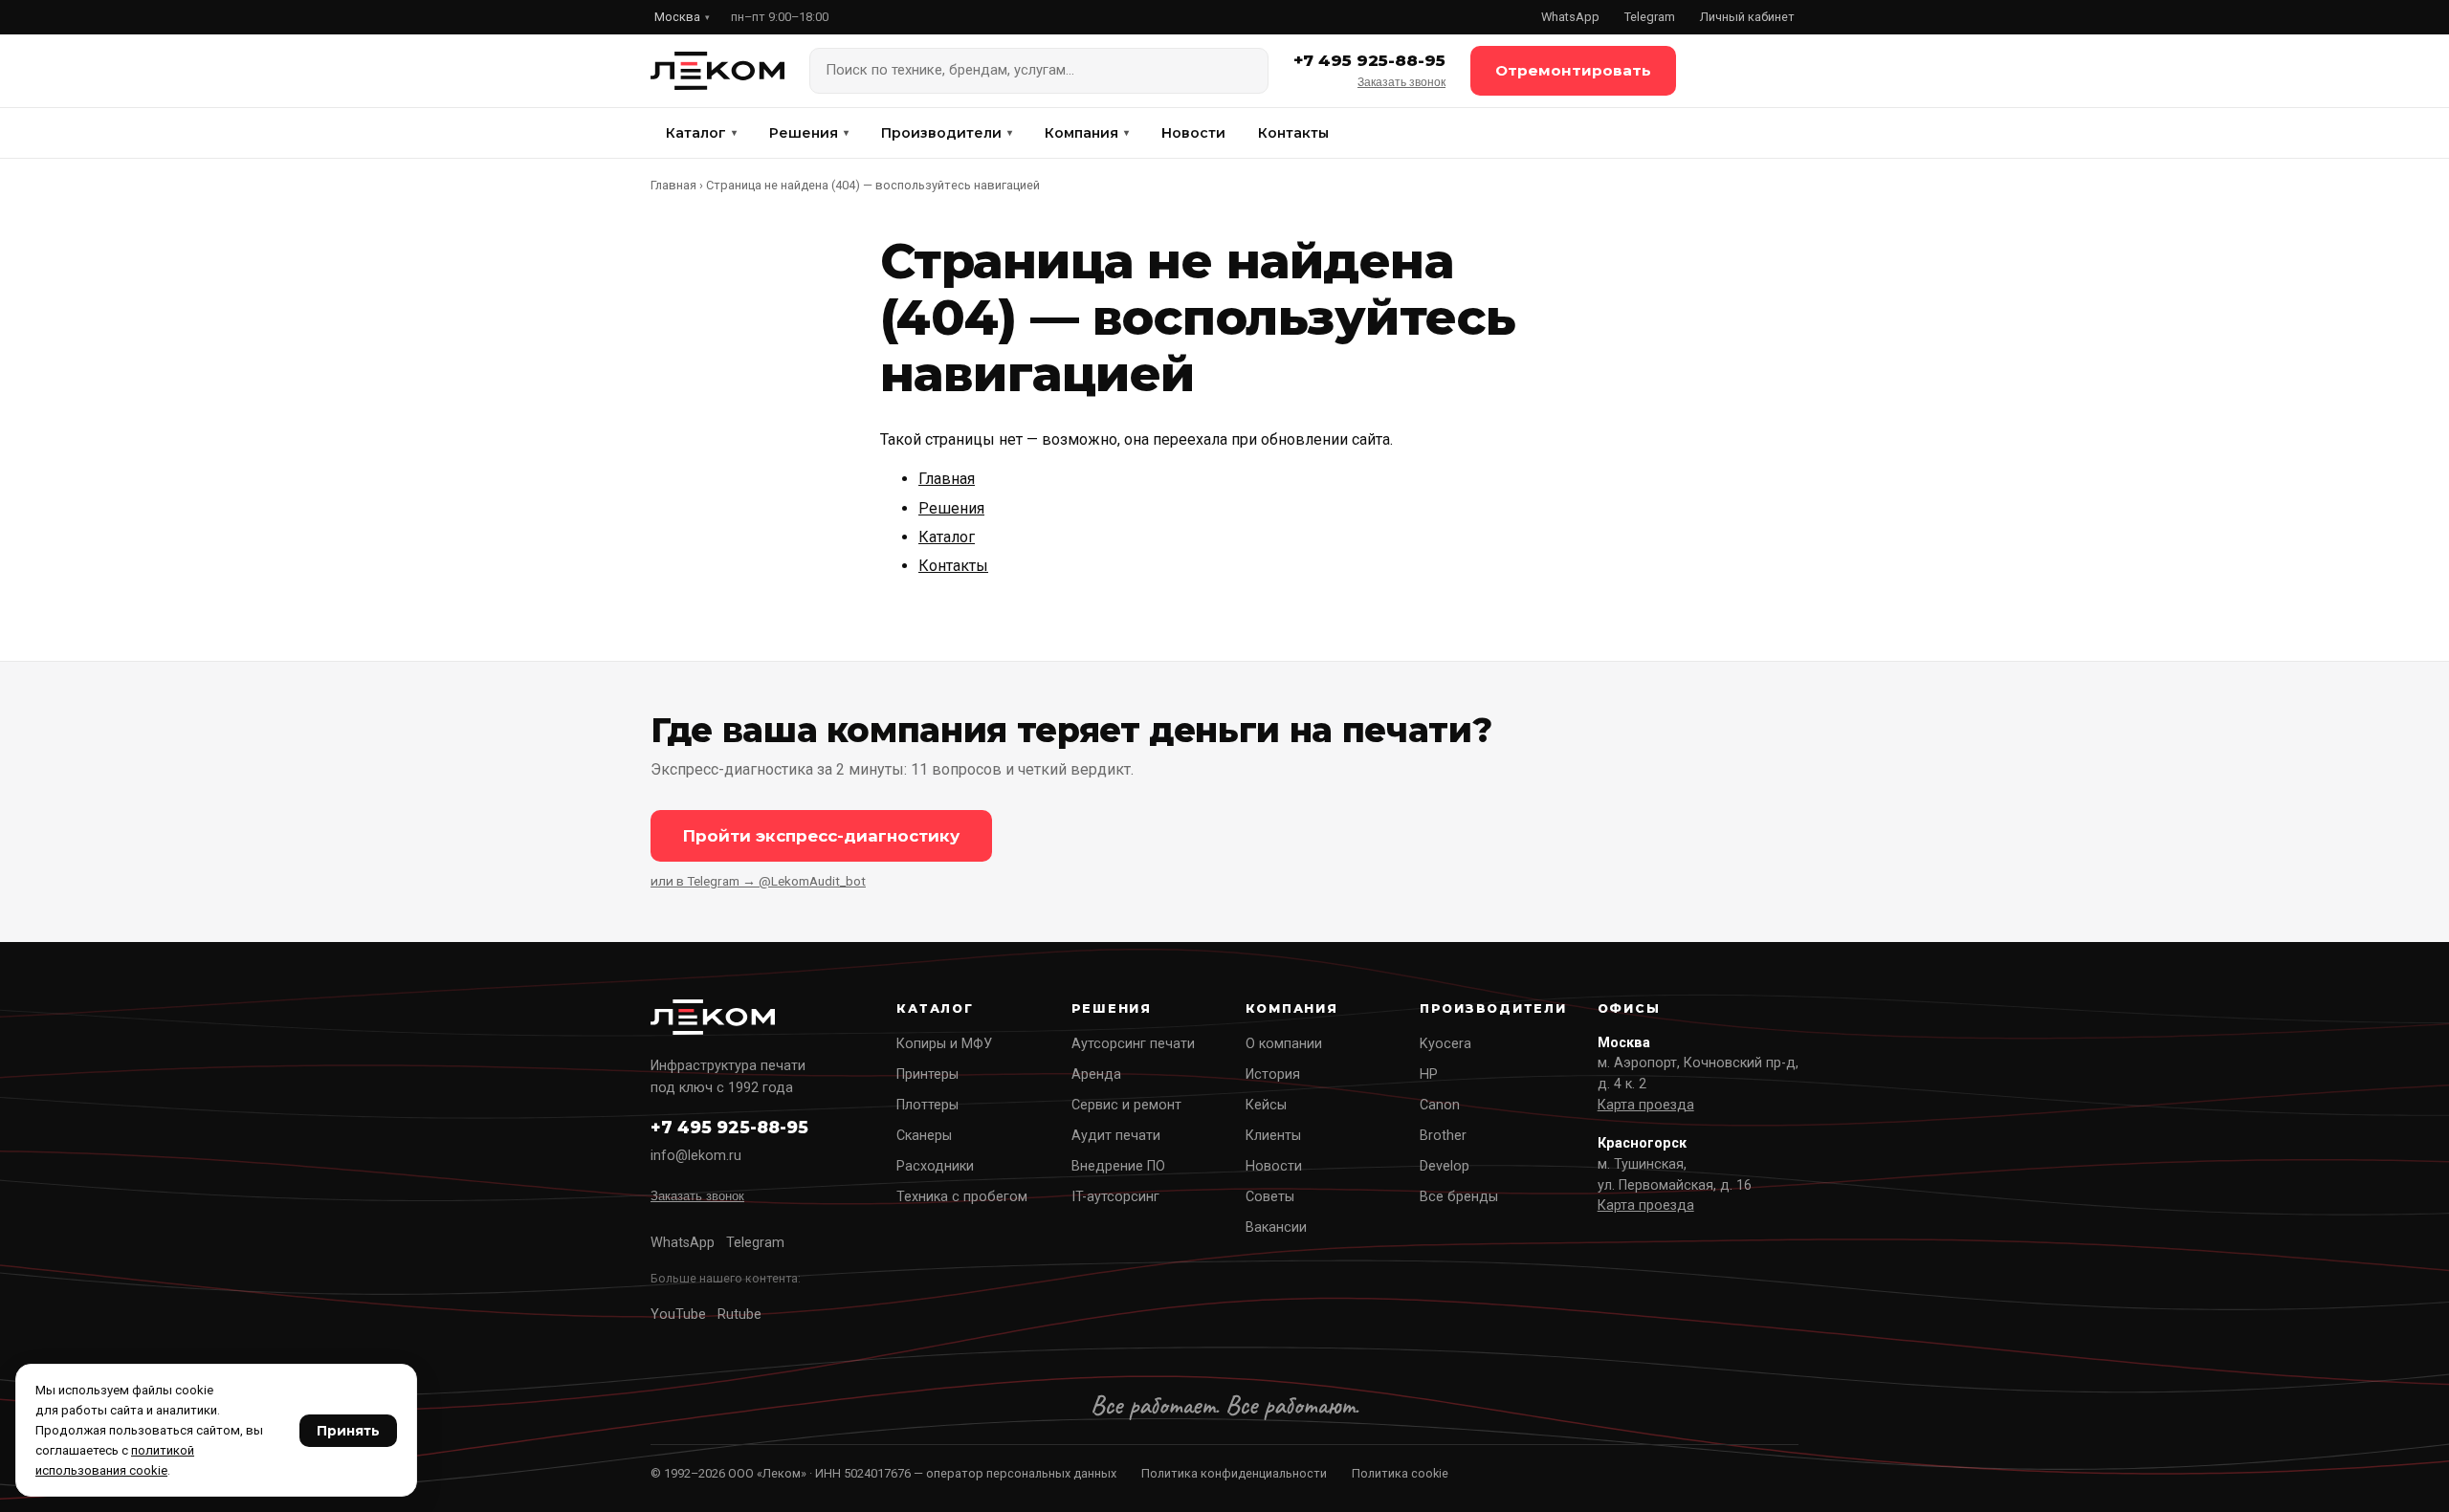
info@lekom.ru (696, 1156)
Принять (348, 1431)
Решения (809, 133)
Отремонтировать (1573, 70)
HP (1429, 1074)
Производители (947, 133)
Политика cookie (1400, 1473)
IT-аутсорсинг (1115, 1197)
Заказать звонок (1401, 82)
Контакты (1293, 133)
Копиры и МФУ (944, 1044)
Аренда (1096, 1074)
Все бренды (1459, 1197)
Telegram (1650, 17)
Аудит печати (1116, 1136)
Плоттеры (927, 1105)
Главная (673, 185)
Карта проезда (1646, 1105)
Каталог (701, 133)
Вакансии (1276, 1227)
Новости (1193, 133)
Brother (1443, 1136)
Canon (1440, 1105)
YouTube (678, 1315)
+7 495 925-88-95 (1369, 60)
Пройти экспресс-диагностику (821, 836)
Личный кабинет (1747, 17)
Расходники (935, 1166)
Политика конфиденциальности (1234, 1473)
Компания (1087, 133)
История (1273, 1074)
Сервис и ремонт (1126, 1105)
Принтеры (927, 1074)
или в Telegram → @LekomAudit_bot (758, 881)
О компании (1284, 1044)
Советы (1270, 1197)
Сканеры (924, 1136)
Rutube (739, 1315)
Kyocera (1445, 1044)
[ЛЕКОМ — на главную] (717, 71)
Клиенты (1273, 1136)
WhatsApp (1570, 17)
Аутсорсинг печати (1133, 1044)
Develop (1445, 1166)
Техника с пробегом (962, 1197)
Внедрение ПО (1118, 1166)
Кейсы (1266, 1105)
